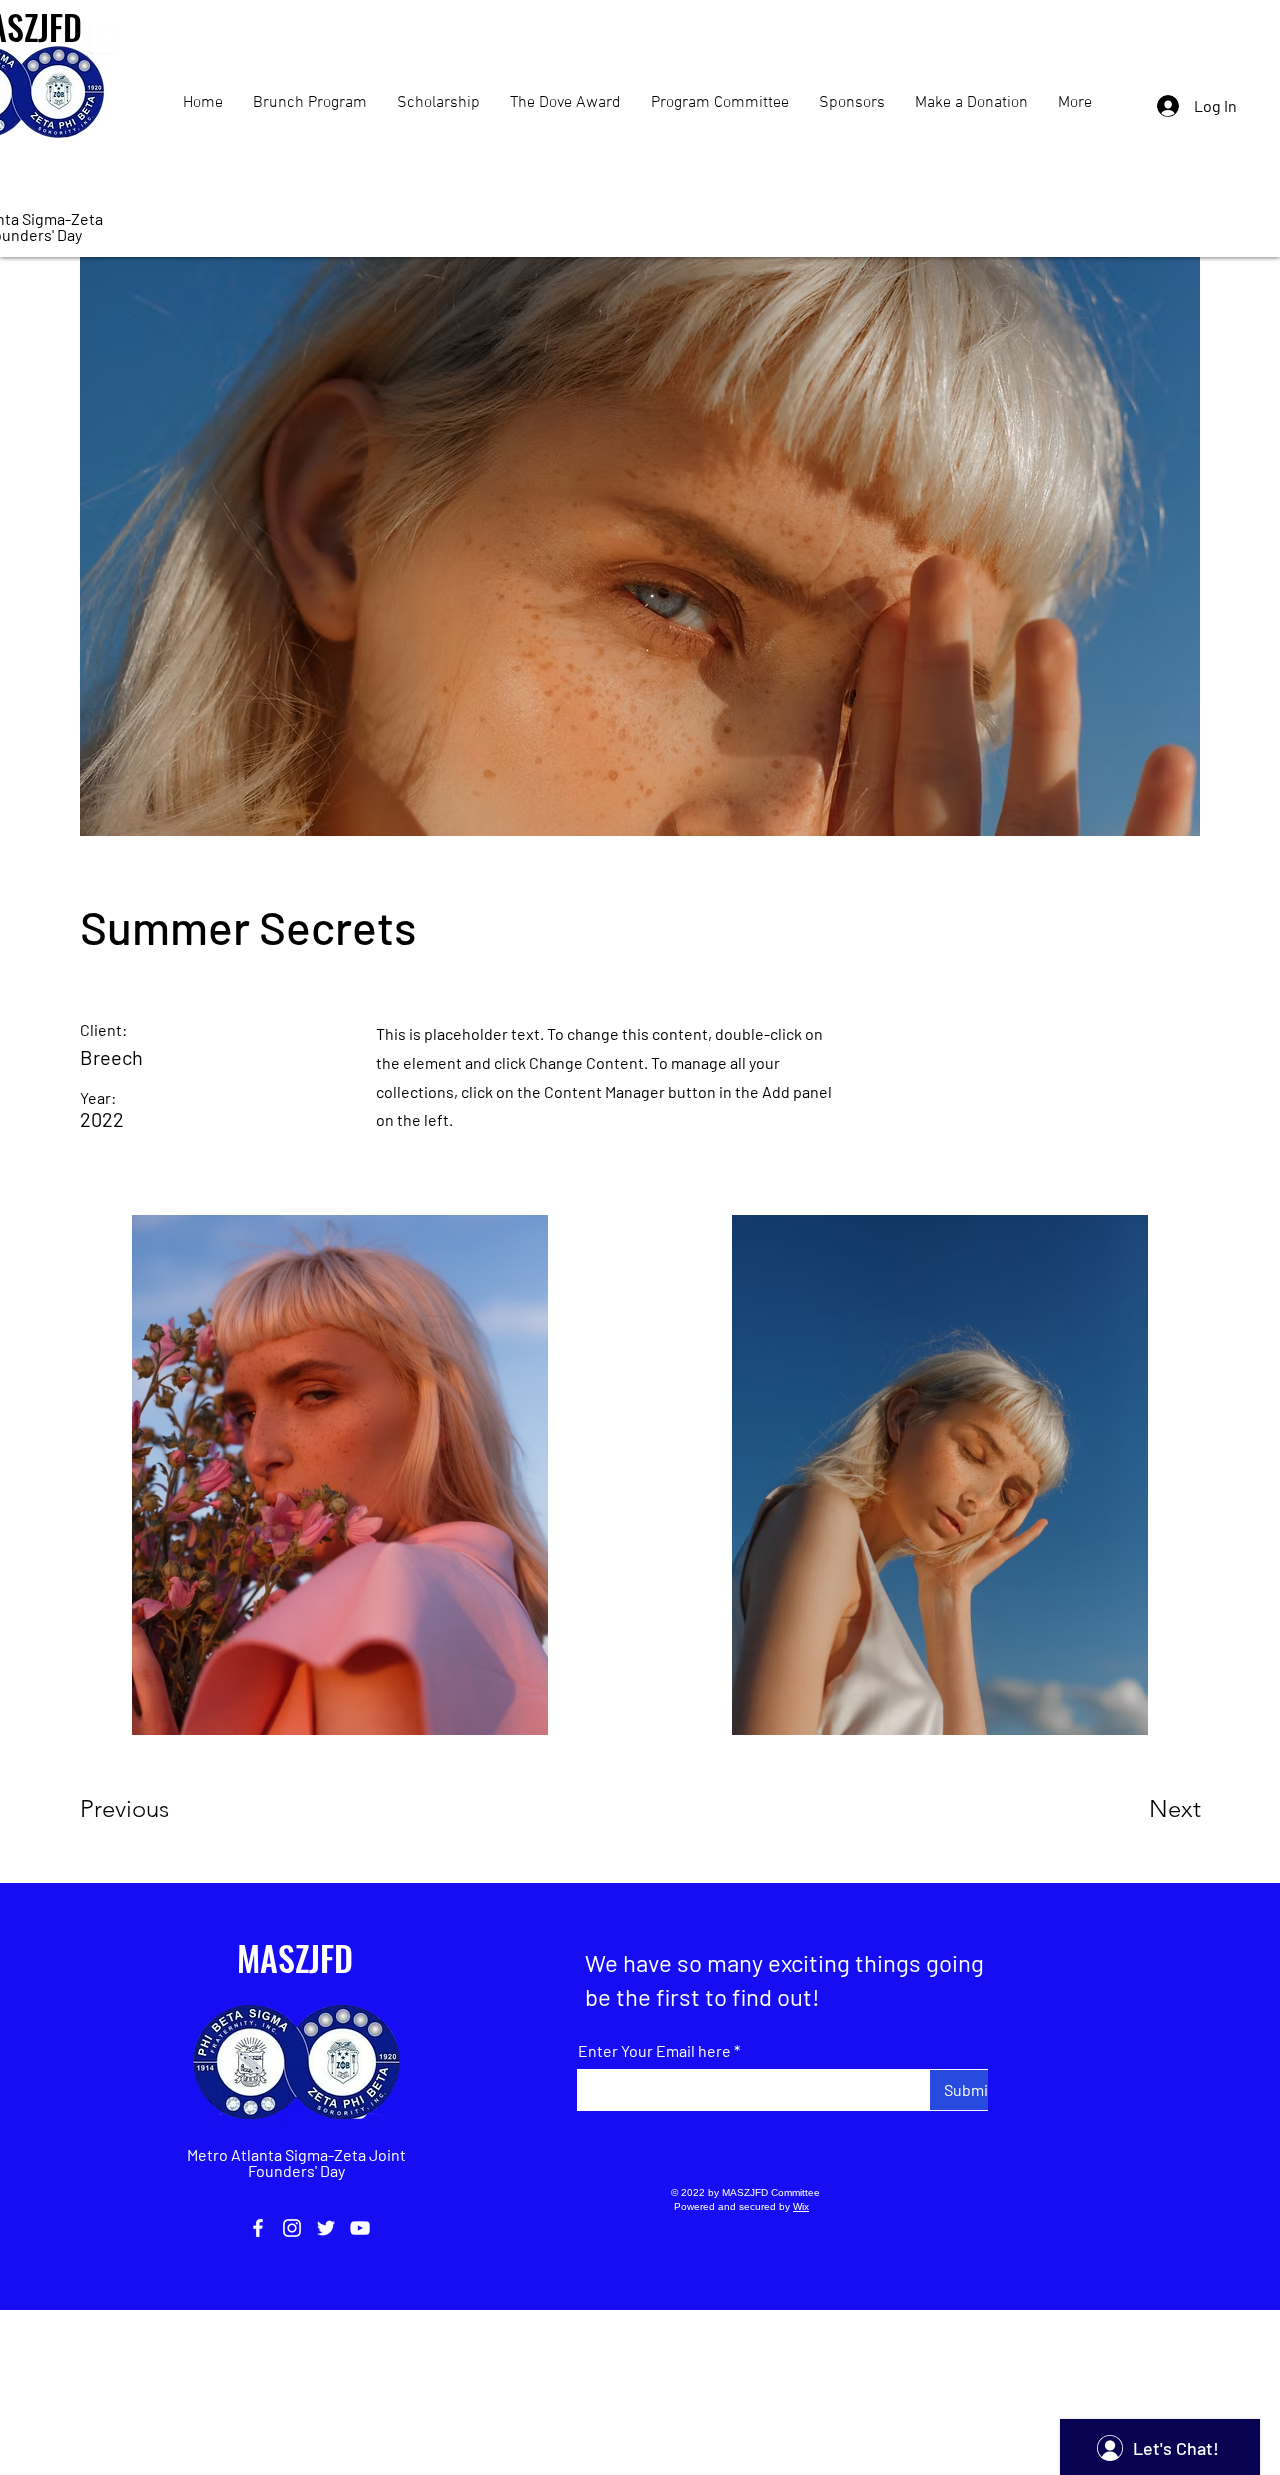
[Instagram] (292, 2228)
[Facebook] (258, 2228)
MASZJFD (295, 1957)
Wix (801, 2206)
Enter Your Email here (654, 2051)
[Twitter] (326, 2228)
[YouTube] (360, 2228)
